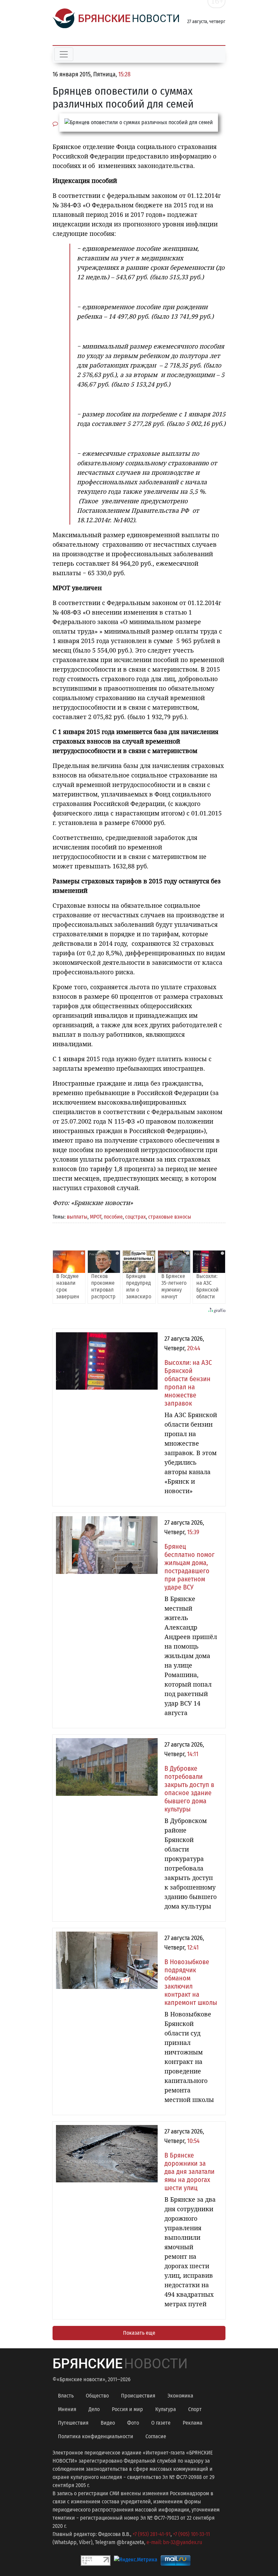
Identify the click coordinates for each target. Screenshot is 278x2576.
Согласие (156, 2436)
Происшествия (138, 2396)
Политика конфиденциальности (96, 2436)
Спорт (195, 2409)
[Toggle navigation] (64, 54)
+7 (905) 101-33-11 (191, 2534)
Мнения (67, 2409)
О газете (161, 2423)
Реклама (193, 2423)
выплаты (77, 1217)
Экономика (180, 2396)
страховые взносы (170, 1217)
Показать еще (139, 2333)
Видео (108, 2423)
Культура (166, 2409)
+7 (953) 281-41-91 (152, 2534)
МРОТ (96, 1217)
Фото (133, 2423)
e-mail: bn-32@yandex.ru (174, 2542)
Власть (66, 2396)
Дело (94, 2409)
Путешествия (73, 2423)
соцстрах (135, 1217)
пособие (113, 1217)
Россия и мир (127, 2409)
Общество (97, 2396)
